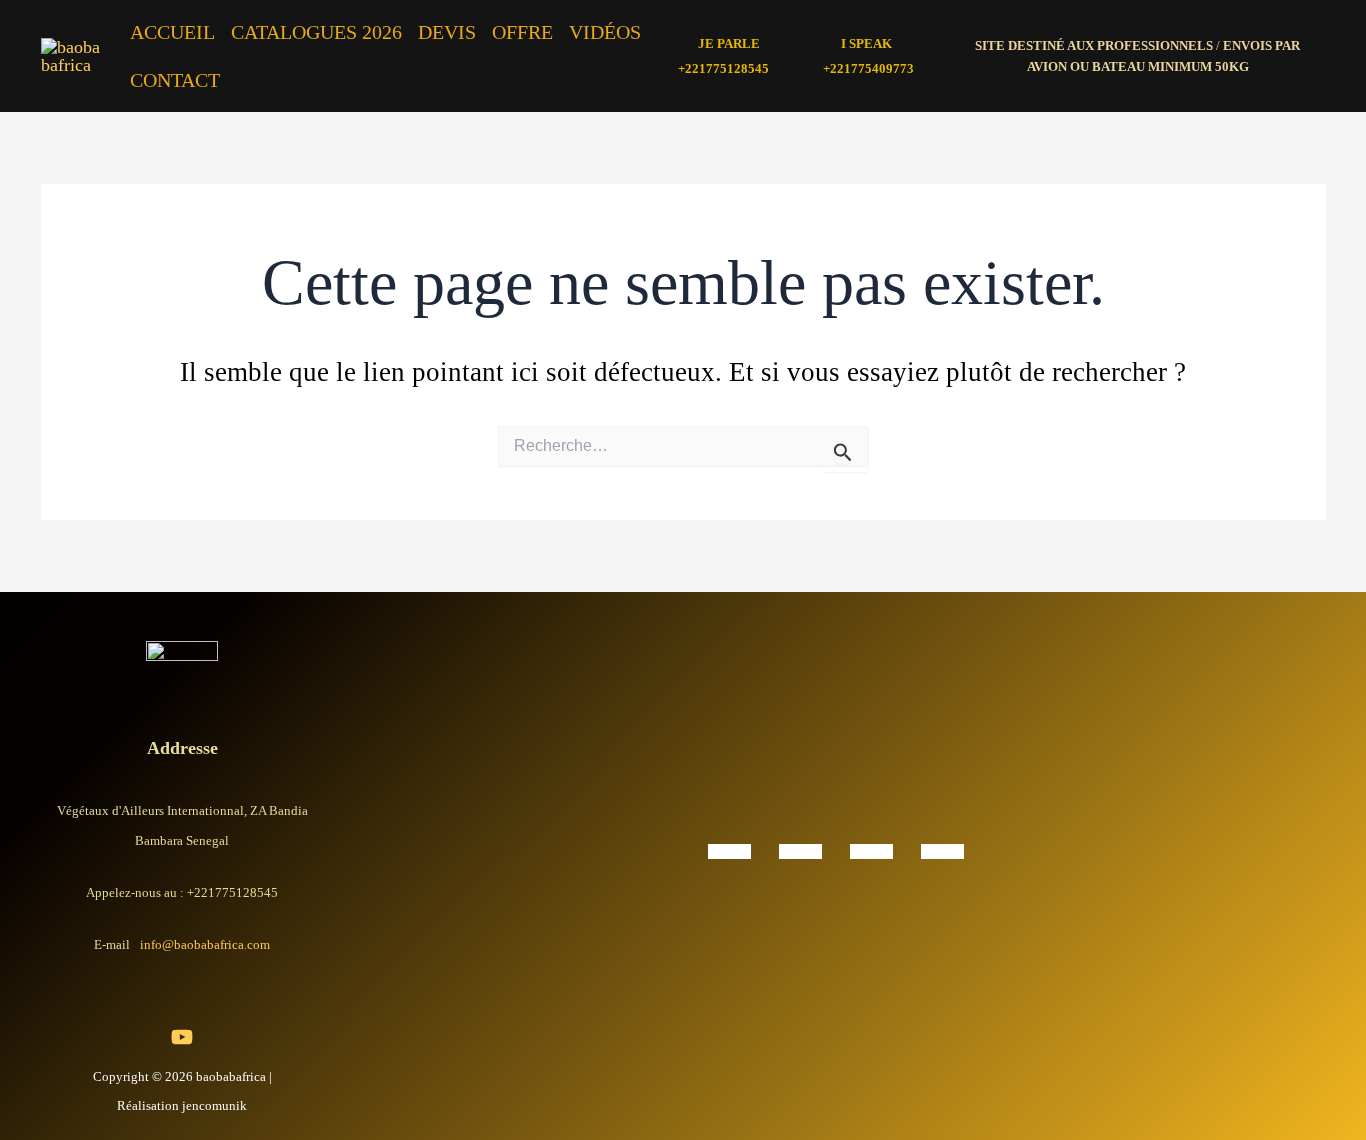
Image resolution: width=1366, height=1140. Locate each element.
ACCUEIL (172, 32)
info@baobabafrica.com (205, 944)
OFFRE (522, 32)
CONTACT (175, 80)
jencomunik (214, 1105)
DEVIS (447, 32)
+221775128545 (723, 68)
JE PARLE (729, 43)
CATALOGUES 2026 (316, 32)
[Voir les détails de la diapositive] (729, 850)
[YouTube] (182, 1037)
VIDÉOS (605, 32)
